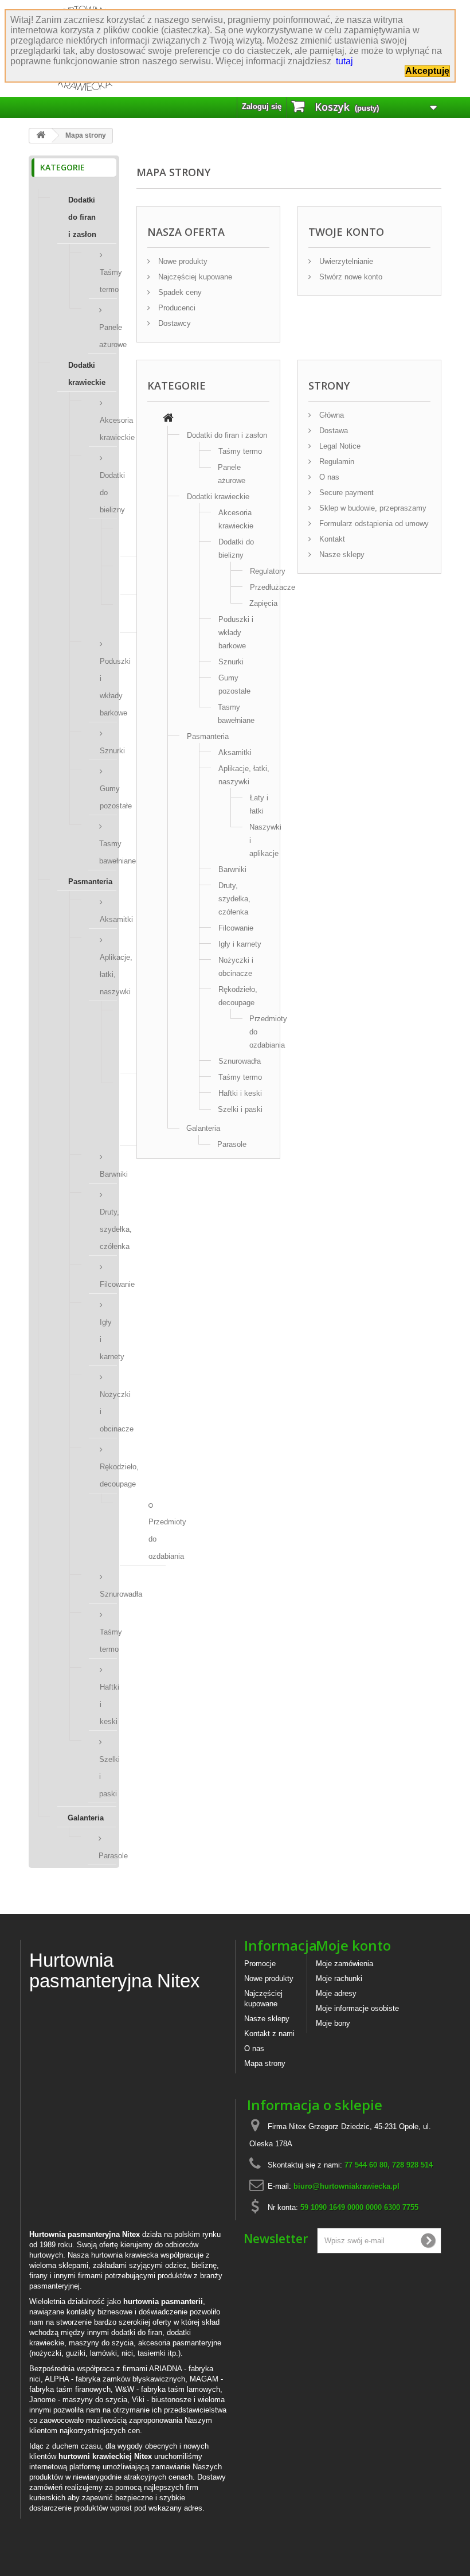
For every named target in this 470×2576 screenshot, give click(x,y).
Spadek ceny (179, 292)
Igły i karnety (108, 1339)
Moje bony (333, 2023)
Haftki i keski (108, 1704)
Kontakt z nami (269, 2034)
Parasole (107, 1856)
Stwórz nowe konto (350, 277)
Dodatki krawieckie (87, 374)
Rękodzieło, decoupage (108, 1475)
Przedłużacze (273, 587)
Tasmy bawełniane (108, 852)
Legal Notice (339, 446)
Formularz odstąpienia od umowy (373, 524)
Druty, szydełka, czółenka (108, 1229)
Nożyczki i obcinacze (108, 1412)
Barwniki (108, 1174)
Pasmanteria (90, 882)
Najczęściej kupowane (194, 277)
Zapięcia (263, 603)
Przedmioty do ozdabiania (157, 1539)
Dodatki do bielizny (108, 493)
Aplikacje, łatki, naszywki (108, 974)
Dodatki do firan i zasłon (82, 217)
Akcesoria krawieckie (108, 429)
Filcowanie (108, 1284)
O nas (328, 477)
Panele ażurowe (108, 336)
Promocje (260, 1964)
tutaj (344, 61)
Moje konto (353, 1945)
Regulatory (268, 571)
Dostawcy (173, 323)
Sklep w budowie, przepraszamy (372, 508)
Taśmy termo (108, 281)
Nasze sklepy (341, 554)
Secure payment (345, 493)
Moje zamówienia (344, 1964)
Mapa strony (265, 2063)
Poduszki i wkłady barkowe (108, 687)
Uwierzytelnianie (345, 261)
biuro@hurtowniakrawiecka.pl (346, 2186)
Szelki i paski (108, 1777)
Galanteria (86, 1818)
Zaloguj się (262, 106)
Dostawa (332, 431)
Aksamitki (108, 919)
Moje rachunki (339, 1978)
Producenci (176, 308)
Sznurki (108, 751)
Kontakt (331, 539)
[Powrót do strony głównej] (41, 136)
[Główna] (168, 419)
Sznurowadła (108, 1594)
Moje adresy (336, 1993)
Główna (330, 415)
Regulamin (336, 462)
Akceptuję (427, 71)
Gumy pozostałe (108, 797)
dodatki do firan (137, 2332)
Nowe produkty (182, 261)
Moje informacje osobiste (357, 2008)
